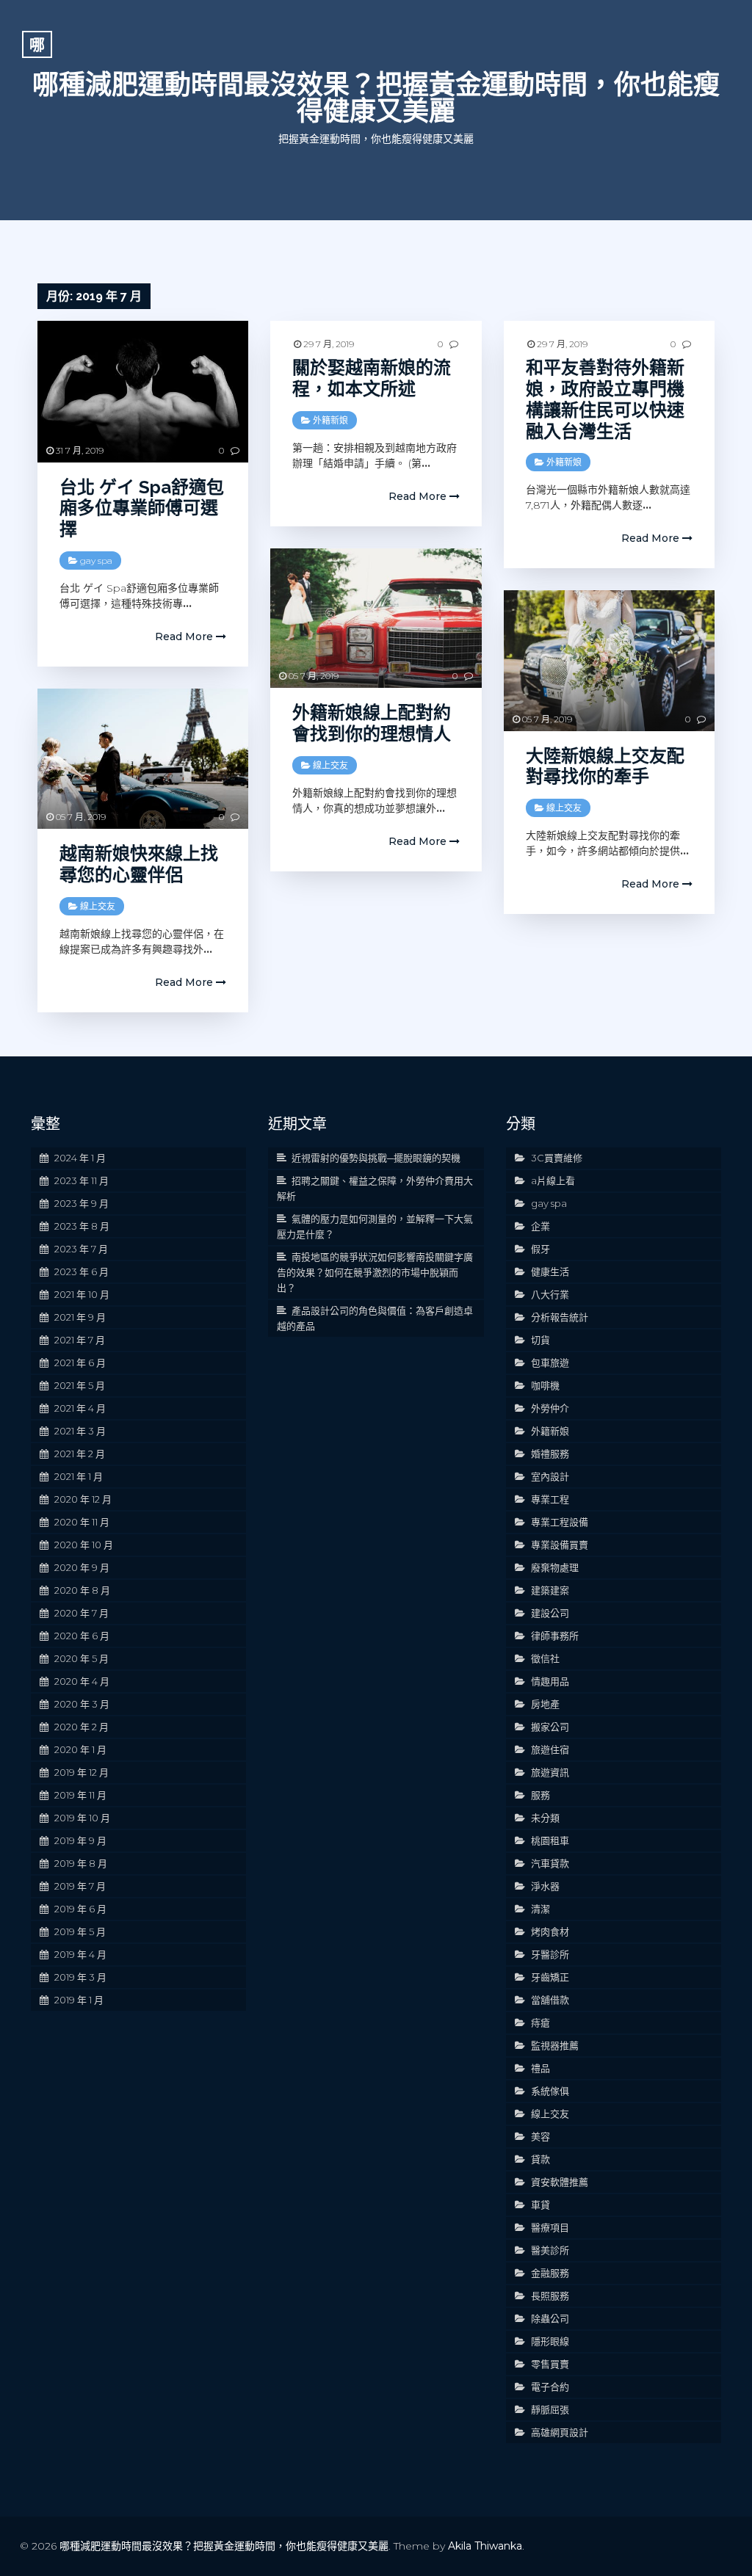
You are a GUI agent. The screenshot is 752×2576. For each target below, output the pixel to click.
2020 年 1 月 (80, 1749)
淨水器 (545, 1886)
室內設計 (550, 1476)
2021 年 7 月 (80, 1340)
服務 (540, 1795)
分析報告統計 (560, 1317)
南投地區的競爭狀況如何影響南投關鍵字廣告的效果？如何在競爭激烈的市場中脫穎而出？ (375, 1272)
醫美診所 (550, 2250)
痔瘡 (540, 2022)
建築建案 (550, 1590)
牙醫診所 (550, 1954)
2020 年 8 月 (82, 1590)
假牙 (540, 1249)
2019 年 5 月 (80, 1931)
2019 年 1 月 (79, 2000)
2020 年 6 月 (82, 1636)
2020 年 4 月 (82, 1681)
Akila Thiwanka (485, 2546)
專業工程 (550, 1499)
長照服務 (550, 2296)
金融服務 (550, 2273)
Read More (185, 636)
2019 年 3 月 (80, 1977)
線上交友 (330, 765)
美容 (540, 2136)
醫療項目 (550, 2227)
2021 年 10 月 (82, 1294)
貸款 (540, 2159)
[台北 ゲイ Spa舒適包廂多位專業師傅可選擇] (143, 391)
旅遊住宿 (550, 1749)
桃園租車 (550, 1840)
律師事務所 (555, 1636)
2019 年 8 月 (81, 1863)
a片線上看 (553, 1180)
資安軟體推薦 (560, 2182)
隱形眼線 (550, 2341)
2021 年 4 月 (80, 1408)
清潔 (540, 1909)
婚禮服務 (550, 1454)
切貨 (540, 1340)
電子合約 (550, 2387)
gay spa (96, 560)
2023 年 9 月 (82, 1203)
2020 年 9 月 (82, 1567)
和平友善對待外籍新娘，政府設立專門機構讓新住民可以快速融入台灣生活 (605, 399)
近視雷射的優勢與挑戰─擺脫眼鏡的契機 (376, 1158)
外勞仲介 (550, 1408)
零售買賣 (550, 2364)
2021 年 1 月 (79, 1476)
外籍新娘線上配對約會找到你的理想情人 (372, 723)
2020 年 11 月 (82, 1522)
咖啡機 (545, 1385)
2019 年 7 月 (80, 1886)
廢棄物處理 (555, 1567)
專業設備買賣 (560, 1545)
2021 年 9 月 (80, 1317)
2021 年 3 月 (80, 1431)
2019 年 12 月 (82, 1772)
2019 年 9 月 (80, 1840)
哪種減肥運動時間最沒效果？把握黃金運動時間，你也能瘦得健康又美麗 (376, 98)
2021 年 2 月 (80, 1454)
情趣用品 (550, 1681)
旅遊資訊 (550, 1772)
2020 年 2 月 (82, 1727)
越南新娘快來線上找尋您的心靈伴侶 (139, 864)
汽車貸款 (550, 1863)
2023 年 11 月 (82, 1180)
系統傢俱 (550, 2091)
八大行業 (550, 1294)
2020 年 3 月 (82, 1704)
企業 (540, 1226)
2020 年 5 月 (82, 1658)
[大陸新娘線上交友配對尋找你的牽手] (609, 660)
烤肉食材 (550, 1931)
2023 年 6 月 (82, 1271)
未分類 (545, 1818)
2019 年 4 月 (80, 1954)
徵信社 (545, 1658)
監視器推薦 (555, 2045)
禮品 (540, 2068)
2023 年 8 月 (82, 1226)
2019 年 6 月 (80, 1909)
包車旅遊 (550, 1363)
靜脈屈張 (550, 2409)
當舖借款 (550, 2000)
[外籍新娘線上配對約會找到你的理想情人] (376, 618)
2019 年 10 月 (82, 1818)
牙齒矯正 (550, 1977)
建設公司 (550, 1613)
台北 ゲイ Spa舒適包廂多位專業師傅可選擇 (142, 508)
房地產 (545, 1704)
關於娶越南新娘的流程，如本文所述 (372, 378)
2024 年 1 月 (80, 1158)
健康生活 (550, 1271)
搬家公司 (550, 1727)
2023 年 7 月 (81, 1249)
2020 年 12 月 (83, 1499)
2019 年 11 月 (80, 1795)
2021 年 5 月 (80, 1385)
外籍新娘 (330, 420)
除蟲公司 (550, 2318)
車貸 (540, 2205)
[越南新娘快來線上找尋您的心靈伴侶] (143, 759)
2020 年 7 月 (82, 1613)
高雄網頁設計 (560, 2432)
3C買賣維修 (557, 1158)
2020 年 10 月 (84, 1545)
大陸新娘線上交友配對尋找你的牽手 (605, 766)
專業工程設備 (560, 1522)
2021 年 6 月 (80, 1363)
